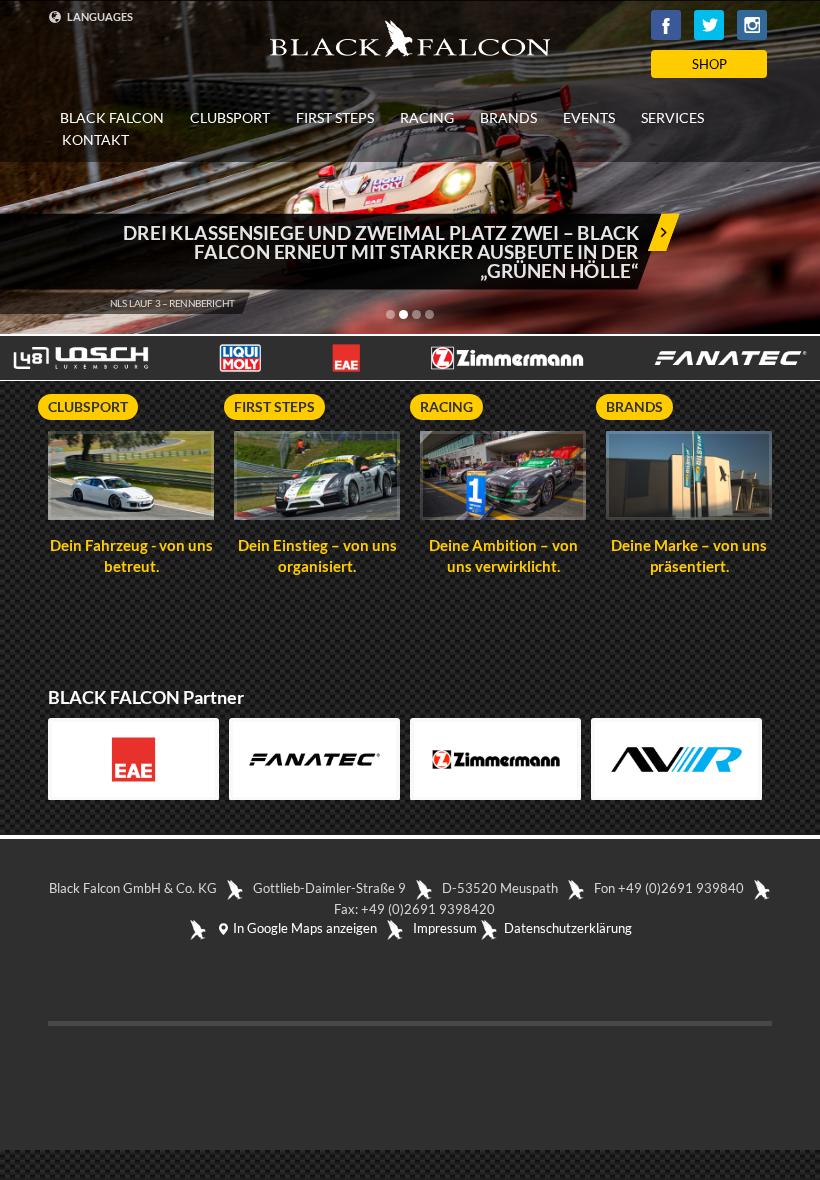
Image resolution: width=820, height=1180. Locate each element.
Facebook (666, 25)
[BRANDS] (689, 476)
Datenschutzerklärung (568, 928)
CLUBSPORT (230, 118)
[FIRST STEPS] (317, 476)
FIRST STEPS (335, 118)
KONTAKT (95, 140)
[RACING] (503, 476)
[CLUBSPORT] (131, 476)
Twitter (709, 25)
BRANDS (508, 118)
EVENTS (589, 118)
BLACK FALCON (112, 118)
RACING (427, 118)
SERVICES (672, 118)
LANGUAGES (99, 16)
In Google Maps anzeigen (303, 928)
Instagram (752, 25)
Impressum (445, 928)
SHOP (709, 64)
